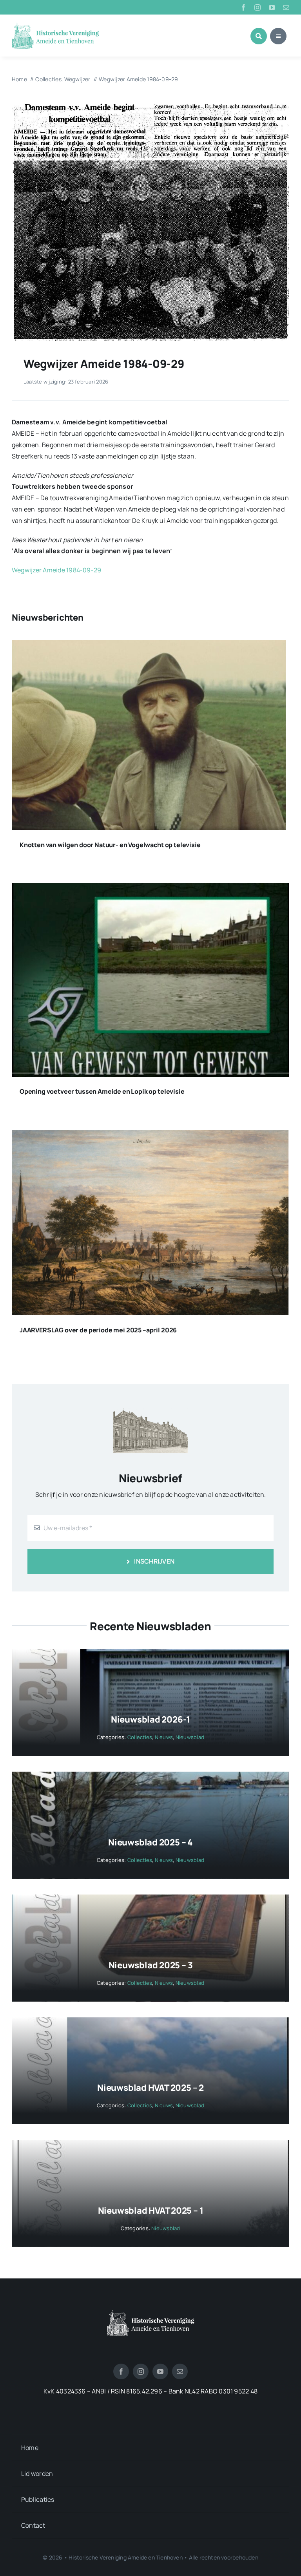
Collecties (140, 1737)
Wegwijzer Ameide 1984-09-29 (56, 570)
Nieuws (164, 1737)
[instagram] (257, 7)
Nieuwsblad (190, 1737)
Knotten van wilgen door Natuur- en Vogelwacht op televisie (110, 845)
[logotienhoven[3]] (151, 2313)
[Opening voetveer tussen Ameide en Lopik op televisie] (150, 889)
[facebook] (243, 7)
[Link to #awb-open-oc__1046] (259, 36)
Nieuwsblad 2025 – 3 (151, 1965)
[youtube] (272, 7)
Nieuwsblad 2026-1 (150, 1719)
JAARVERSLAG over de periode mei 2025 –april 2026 (98, 1330)
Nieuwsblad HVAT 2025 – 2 (150, 2088)
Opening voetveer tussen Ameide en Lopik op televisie (102, 1091)
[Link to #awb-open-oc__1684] (278, 36)
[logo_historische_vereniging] (55, 26)
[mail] (286, 7)
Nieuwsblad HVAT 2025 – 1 (151, 2211)
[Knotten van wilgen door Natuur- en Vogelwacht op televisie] (149, 645)
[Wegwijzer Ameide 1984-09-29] (150, 105)
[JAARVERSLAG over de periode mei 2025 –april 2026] (150, 1135)
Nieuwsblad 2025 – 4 (150, 1842)
